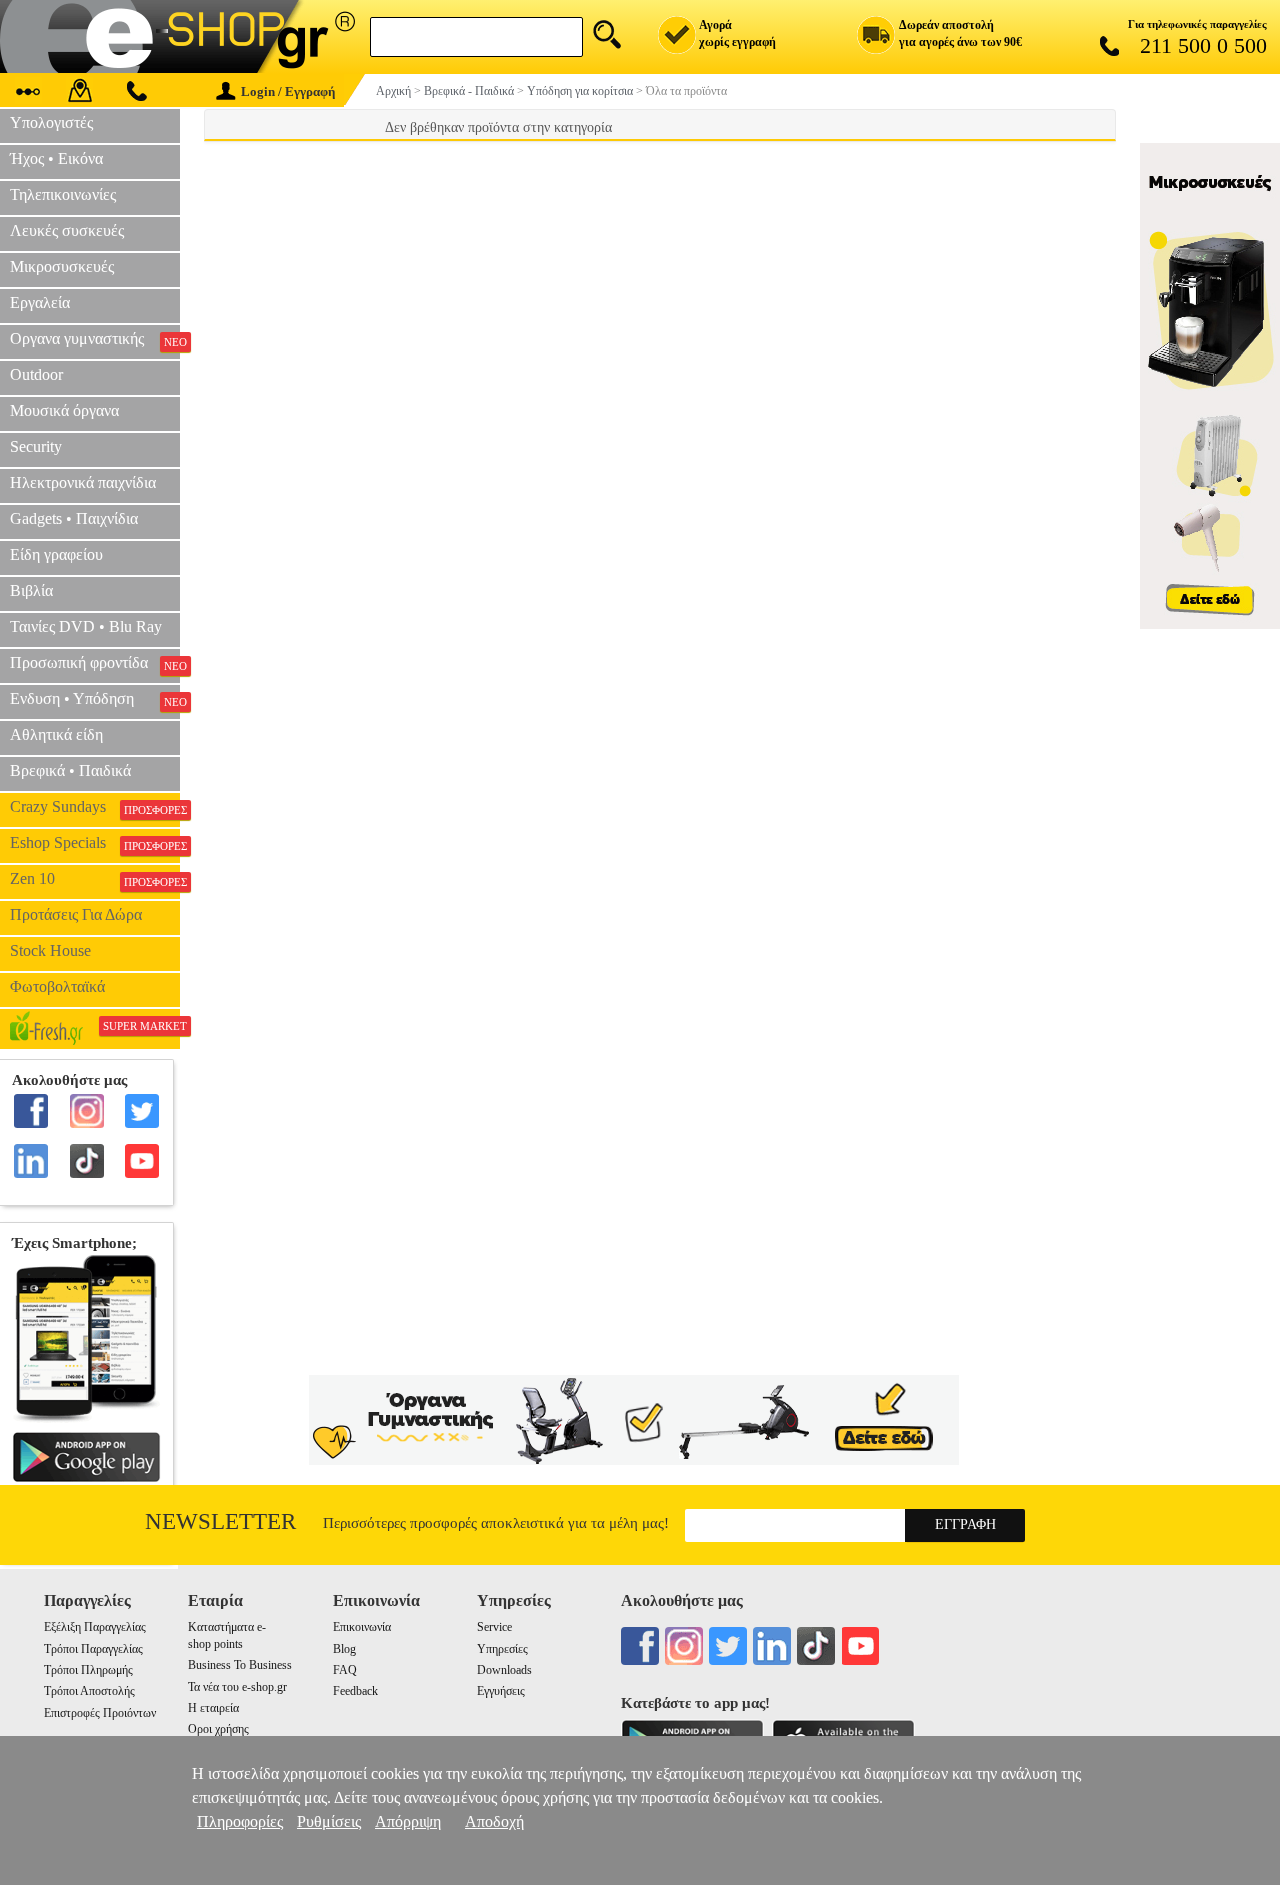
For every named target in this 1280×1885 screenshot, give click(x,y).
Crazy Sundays (95, 807)
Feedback (355, 1691)
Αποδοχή (494, 1821)
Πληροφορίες (240, 1821)
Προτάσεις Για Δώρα (76, 914)
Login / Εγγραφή (288, 91)
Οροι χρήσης (218, 1729)
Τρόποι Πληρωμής (88, 1670)
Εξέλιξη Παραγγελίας (95, 1627)
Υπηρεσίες (502, 1649)
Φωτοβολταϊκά (57, 986)
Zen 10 (95, 879)
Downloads (504, 1670)
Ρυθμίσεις (329, 1821)
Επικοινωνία (362, 1627)
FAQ (345, 1670)
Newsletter (220, 1521)
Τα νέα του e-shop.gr (237, 1687)
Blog (344, 1649)
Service (494, 1627)
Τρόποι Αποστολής (89, 1691)
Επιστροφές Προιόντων (100, 1713)
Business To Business (240, 1665)
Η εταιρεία (213, 1708)
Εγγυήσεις (501, 1691)
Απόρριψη (408, 1821)
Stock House (50, 950)
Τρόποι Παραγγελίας (93, 1649)
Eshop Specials (95, 843)
